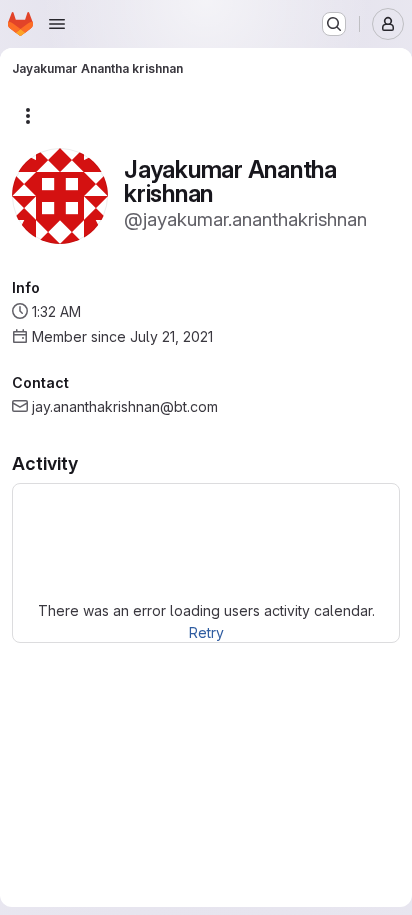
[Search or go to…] (334, 24)
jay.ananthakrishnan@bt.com (125, 406)
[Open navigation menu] (57, 24)
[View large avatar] (60, 194)
